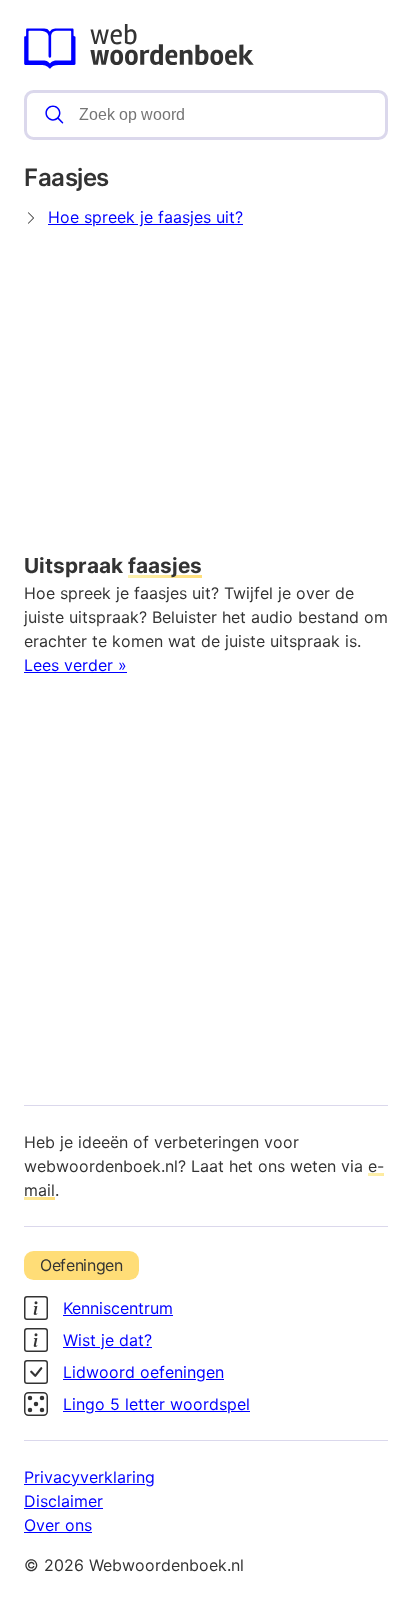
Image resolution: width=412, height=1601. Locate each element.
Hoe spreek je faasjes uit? (145, 217)
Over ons (58, 1525)
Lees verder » (75, 665)
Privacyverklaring (89, 1477)
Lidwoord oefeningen (143, 1372)
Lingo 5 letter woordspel (156, 1404)
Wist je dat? (107, 1340)
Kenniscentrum (118, 1308)
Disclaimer (63, 1501)
